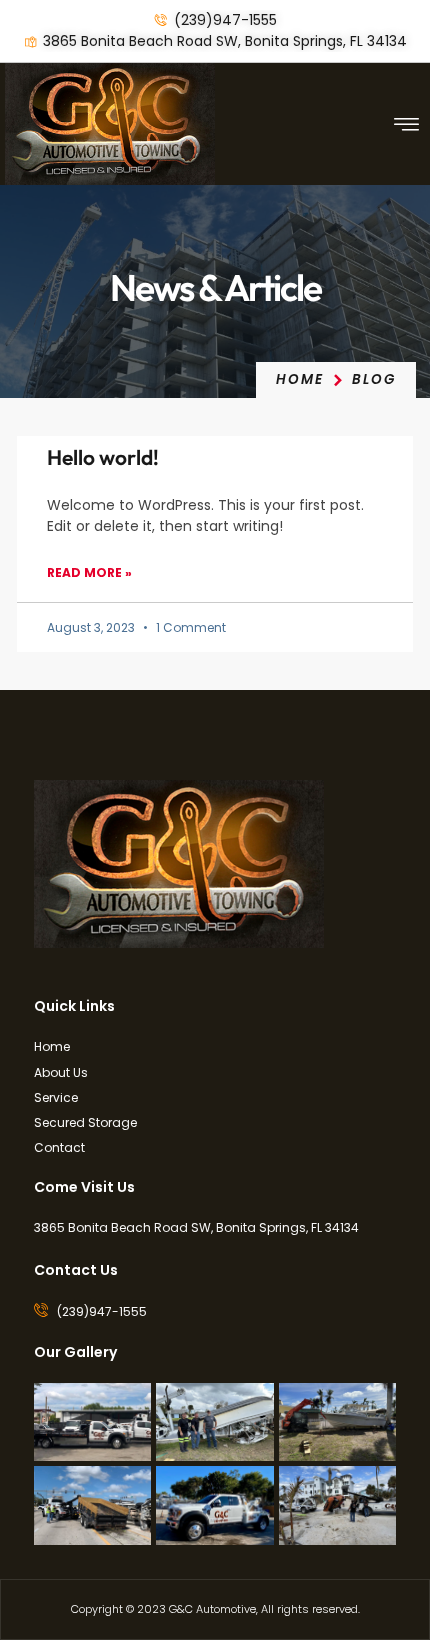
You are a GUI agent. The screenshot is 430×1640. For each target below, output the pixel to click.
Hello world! (103, 457)
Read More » (89, 572)
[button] (407, 124)
